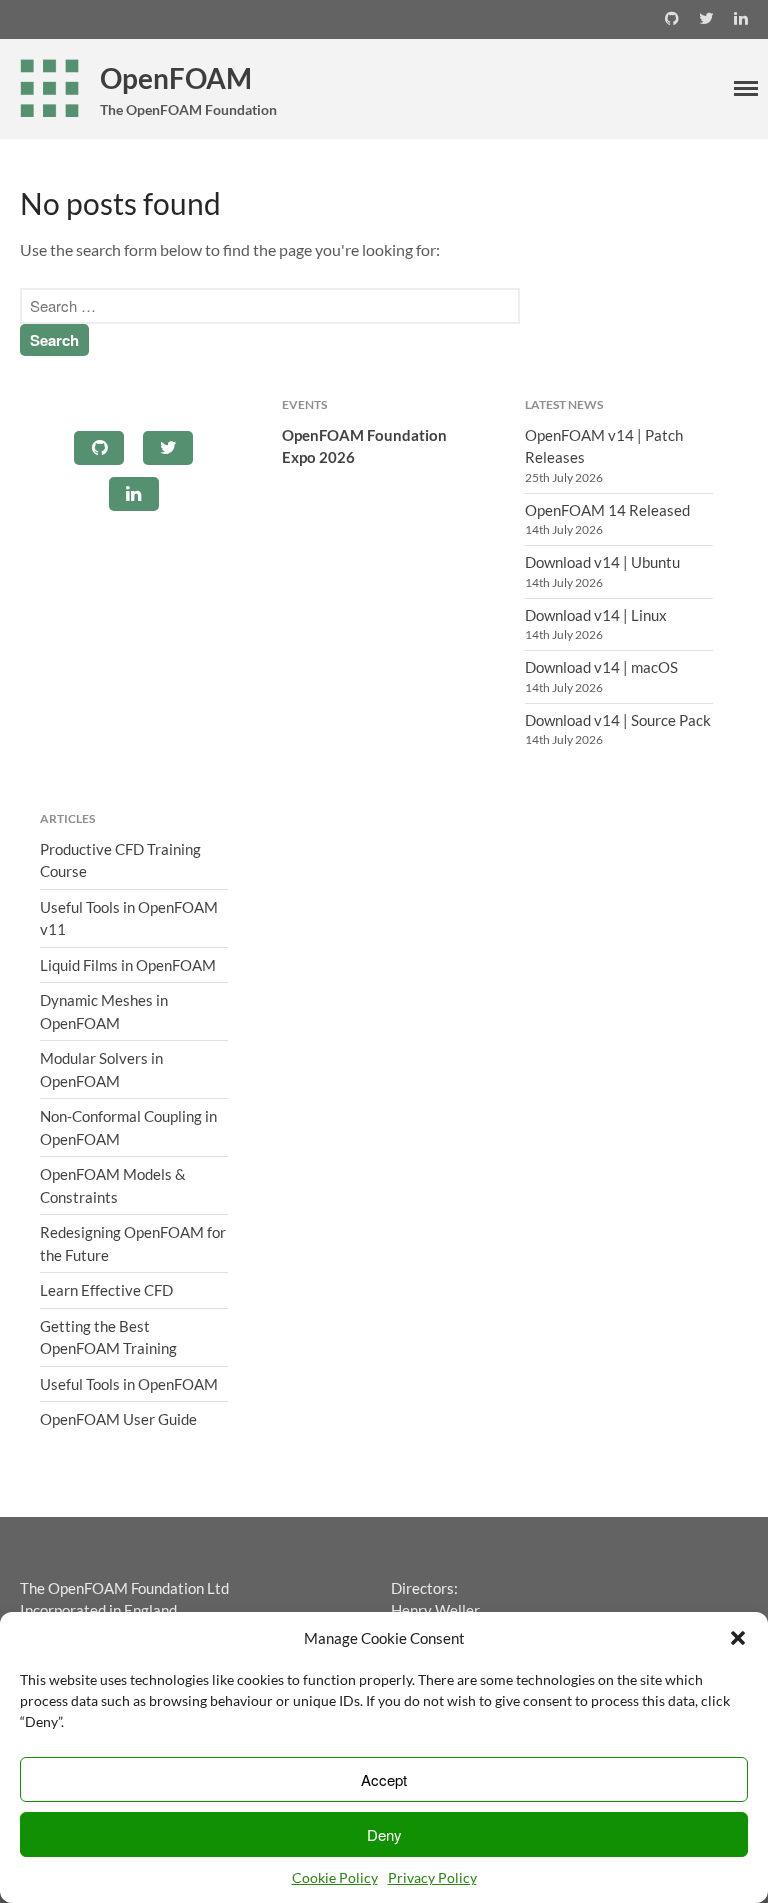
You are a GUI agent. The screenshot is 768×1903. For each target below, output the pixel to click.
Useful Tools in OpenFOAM (129, 1384)
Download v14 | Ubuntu (602, 562)
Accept (384, 1779)
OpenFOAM (176, 78)
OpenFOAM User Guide (118, 1419)
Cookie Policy (335, 1877)
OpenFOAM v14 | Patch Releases (604, 446)
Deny (384, 1834)
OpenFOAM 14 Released (607, 510)
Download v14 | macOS (601, 667)
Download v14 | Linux (596, 615)
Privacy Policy (432, 1877)
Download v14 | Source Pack (618, 720)
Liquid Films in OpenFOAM (128, 965)
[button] (738, 1638)
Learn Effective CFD (106, 1290)
